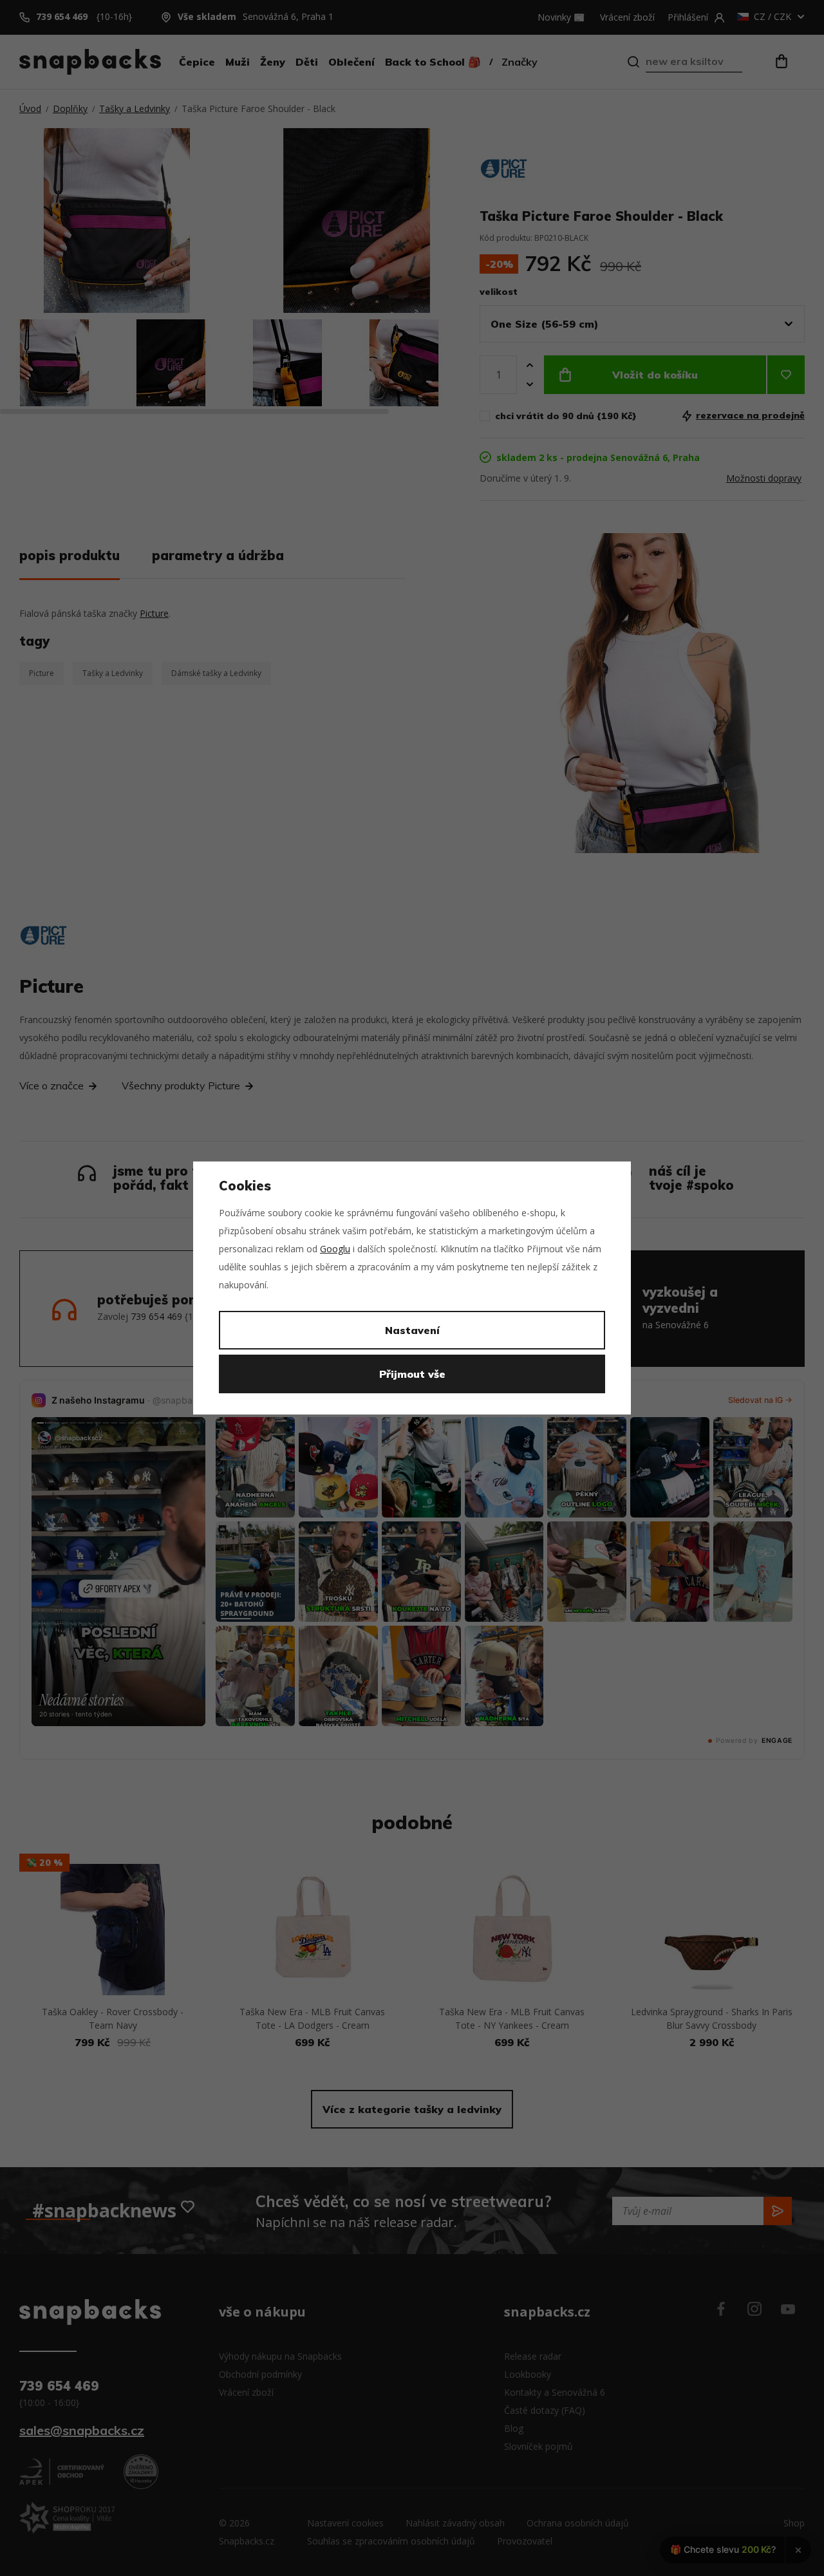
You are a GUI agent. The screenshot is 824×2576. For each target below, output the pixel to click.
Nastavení (412, 1330)
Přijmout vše (412, 1374)
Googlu (335, 1249)
